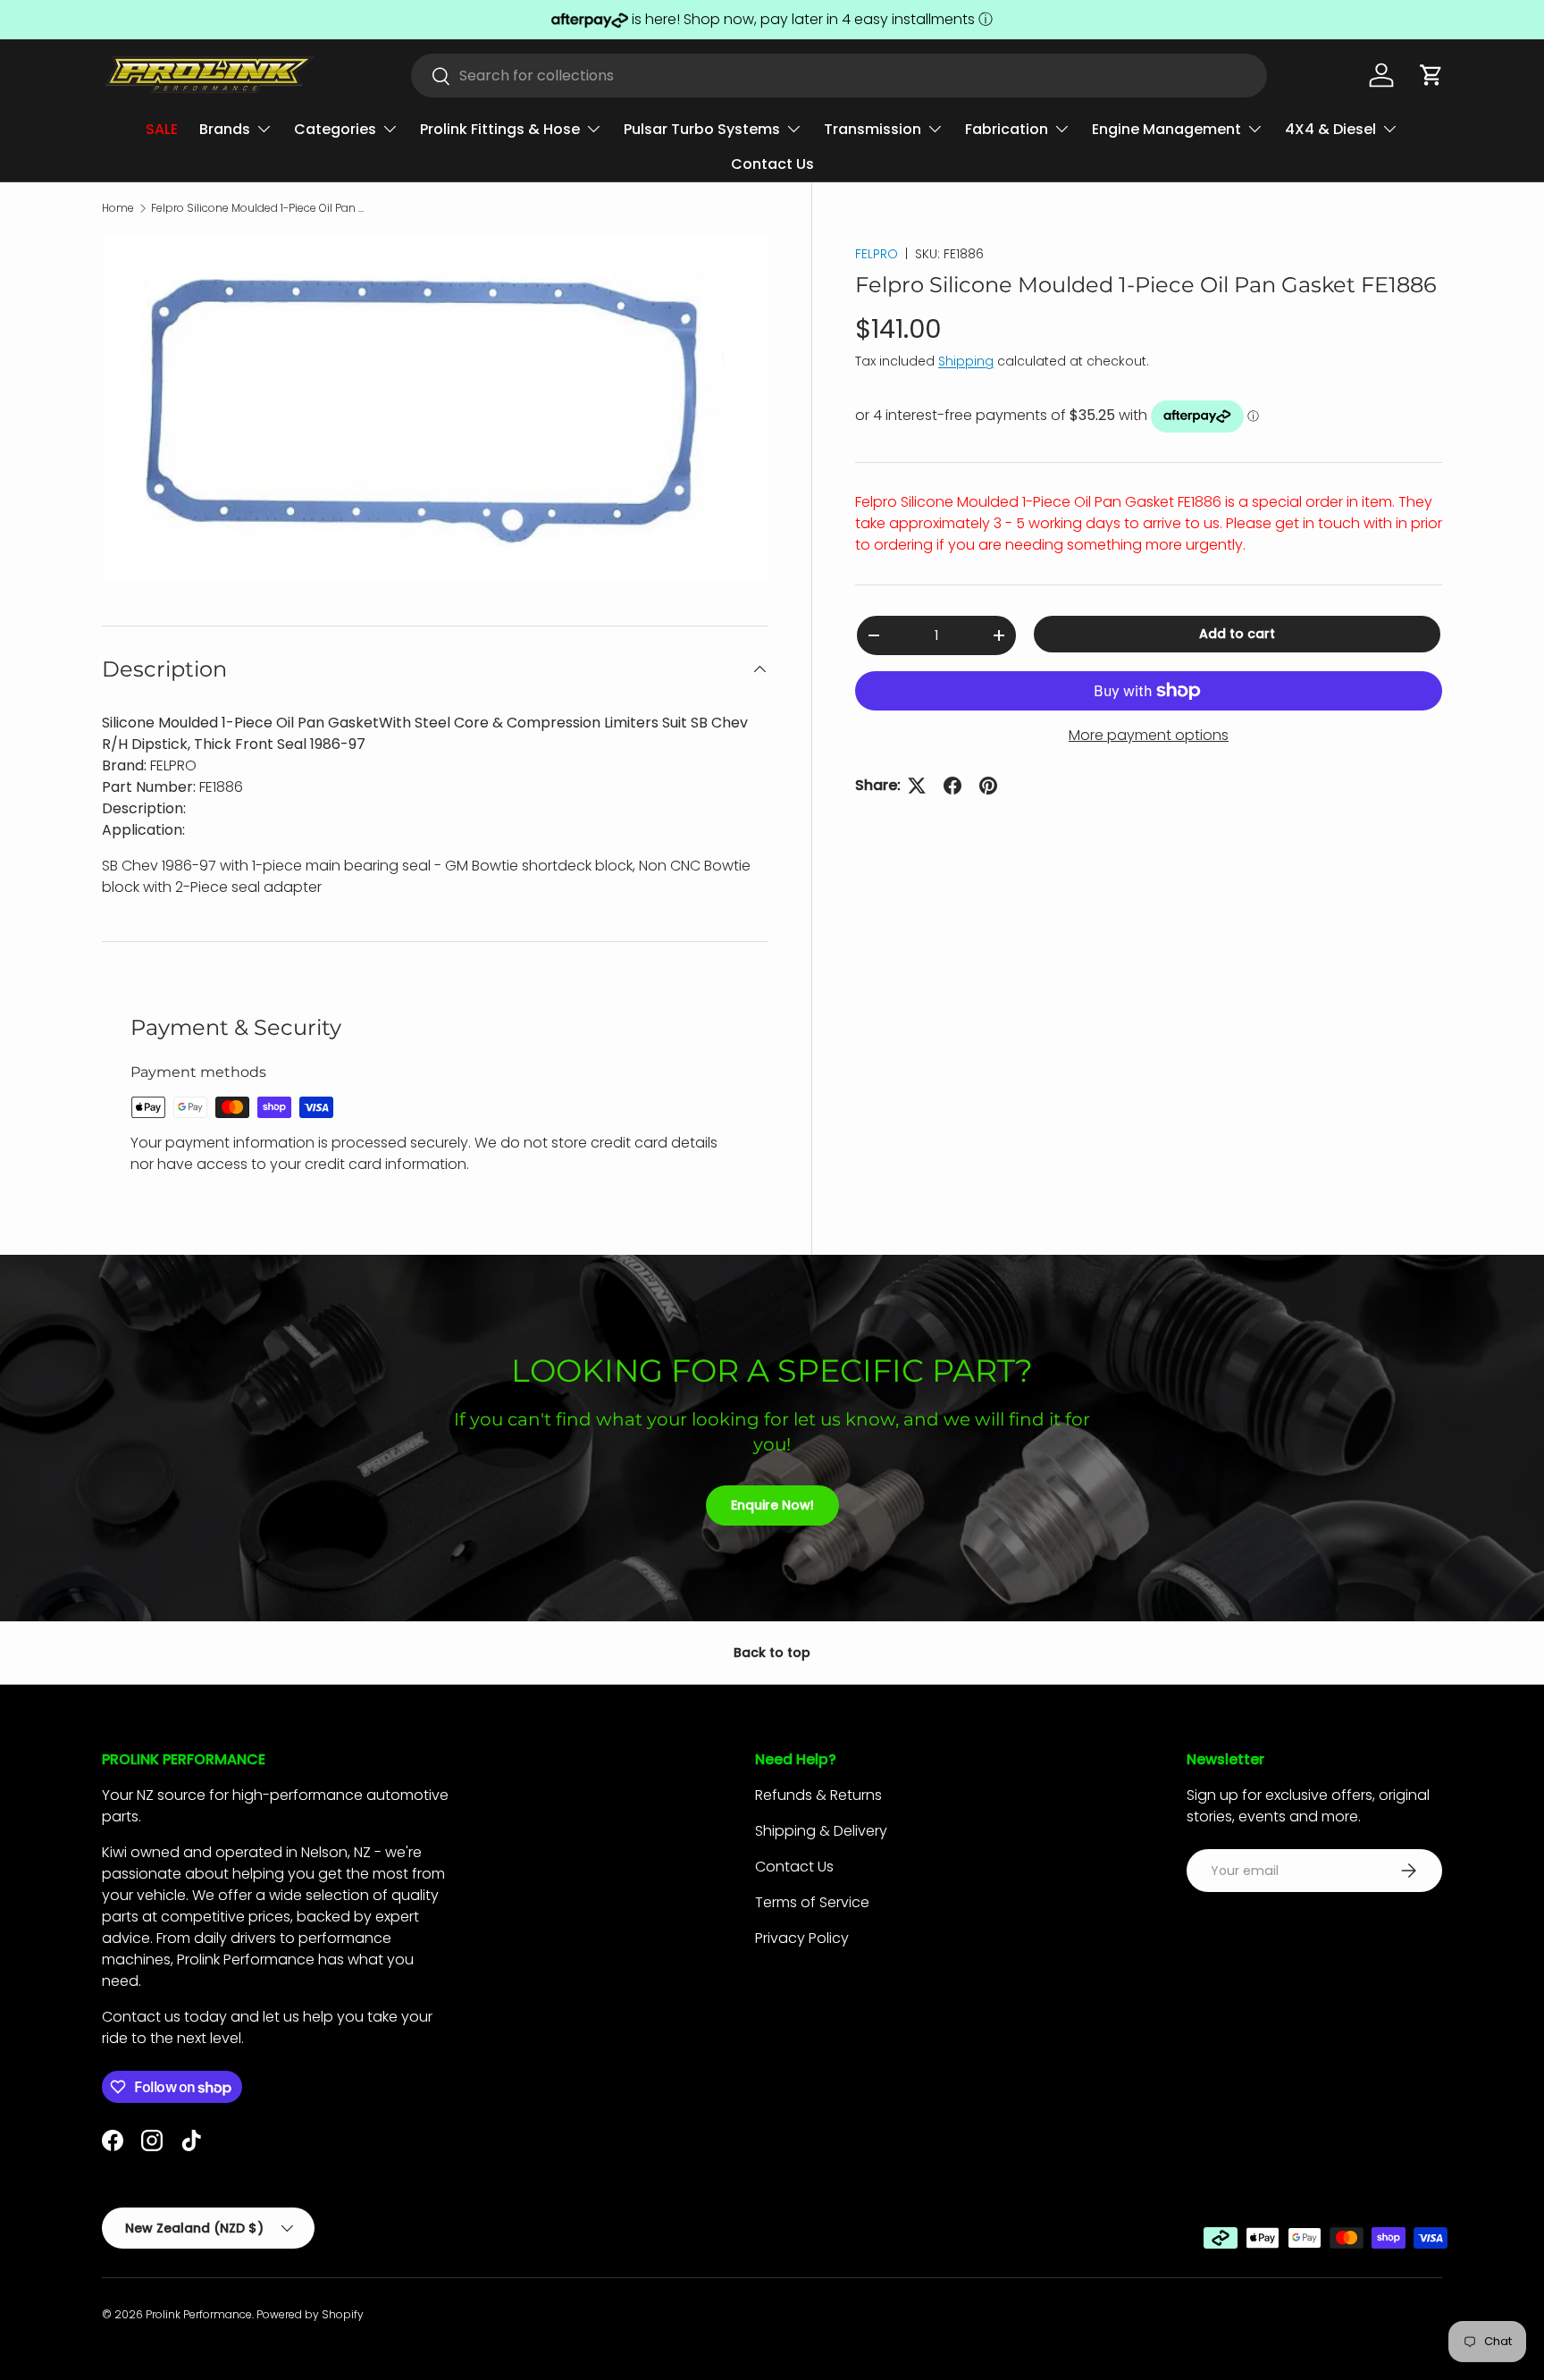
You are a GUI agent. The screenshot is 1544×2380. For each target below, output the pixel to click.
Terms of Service (812, 1902)
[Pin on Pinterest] (988, 786)
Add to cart (1237, 634)
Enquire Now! (772, 1505)
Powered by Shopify (310, 2314)
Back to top (772, 1653)
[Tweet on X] (917, 786)
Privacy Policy (802, 1938)
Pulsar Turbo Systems (702, 129)
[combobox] (839, 76)
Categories (335, 129)
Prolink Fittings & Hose (500, 129)
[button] (1431, 75)
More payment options (1149, 735)
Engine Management (1166, 129)
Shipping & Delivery (821, 1831)
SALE (162, 129)
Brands (225, 129)
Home (118, 208)
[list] (435, 408)
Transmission (873, 129)
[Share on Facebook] (952, 786)
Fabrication (1007, 129)
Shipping (966, 361)
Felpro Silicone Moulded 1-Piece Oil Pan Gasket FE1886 (258, 208)
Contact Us (772, 164)
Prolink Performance (199, 2314)
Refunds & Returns (818, 1795)
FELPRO (877, 254)
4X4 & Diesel (1330, 129)
